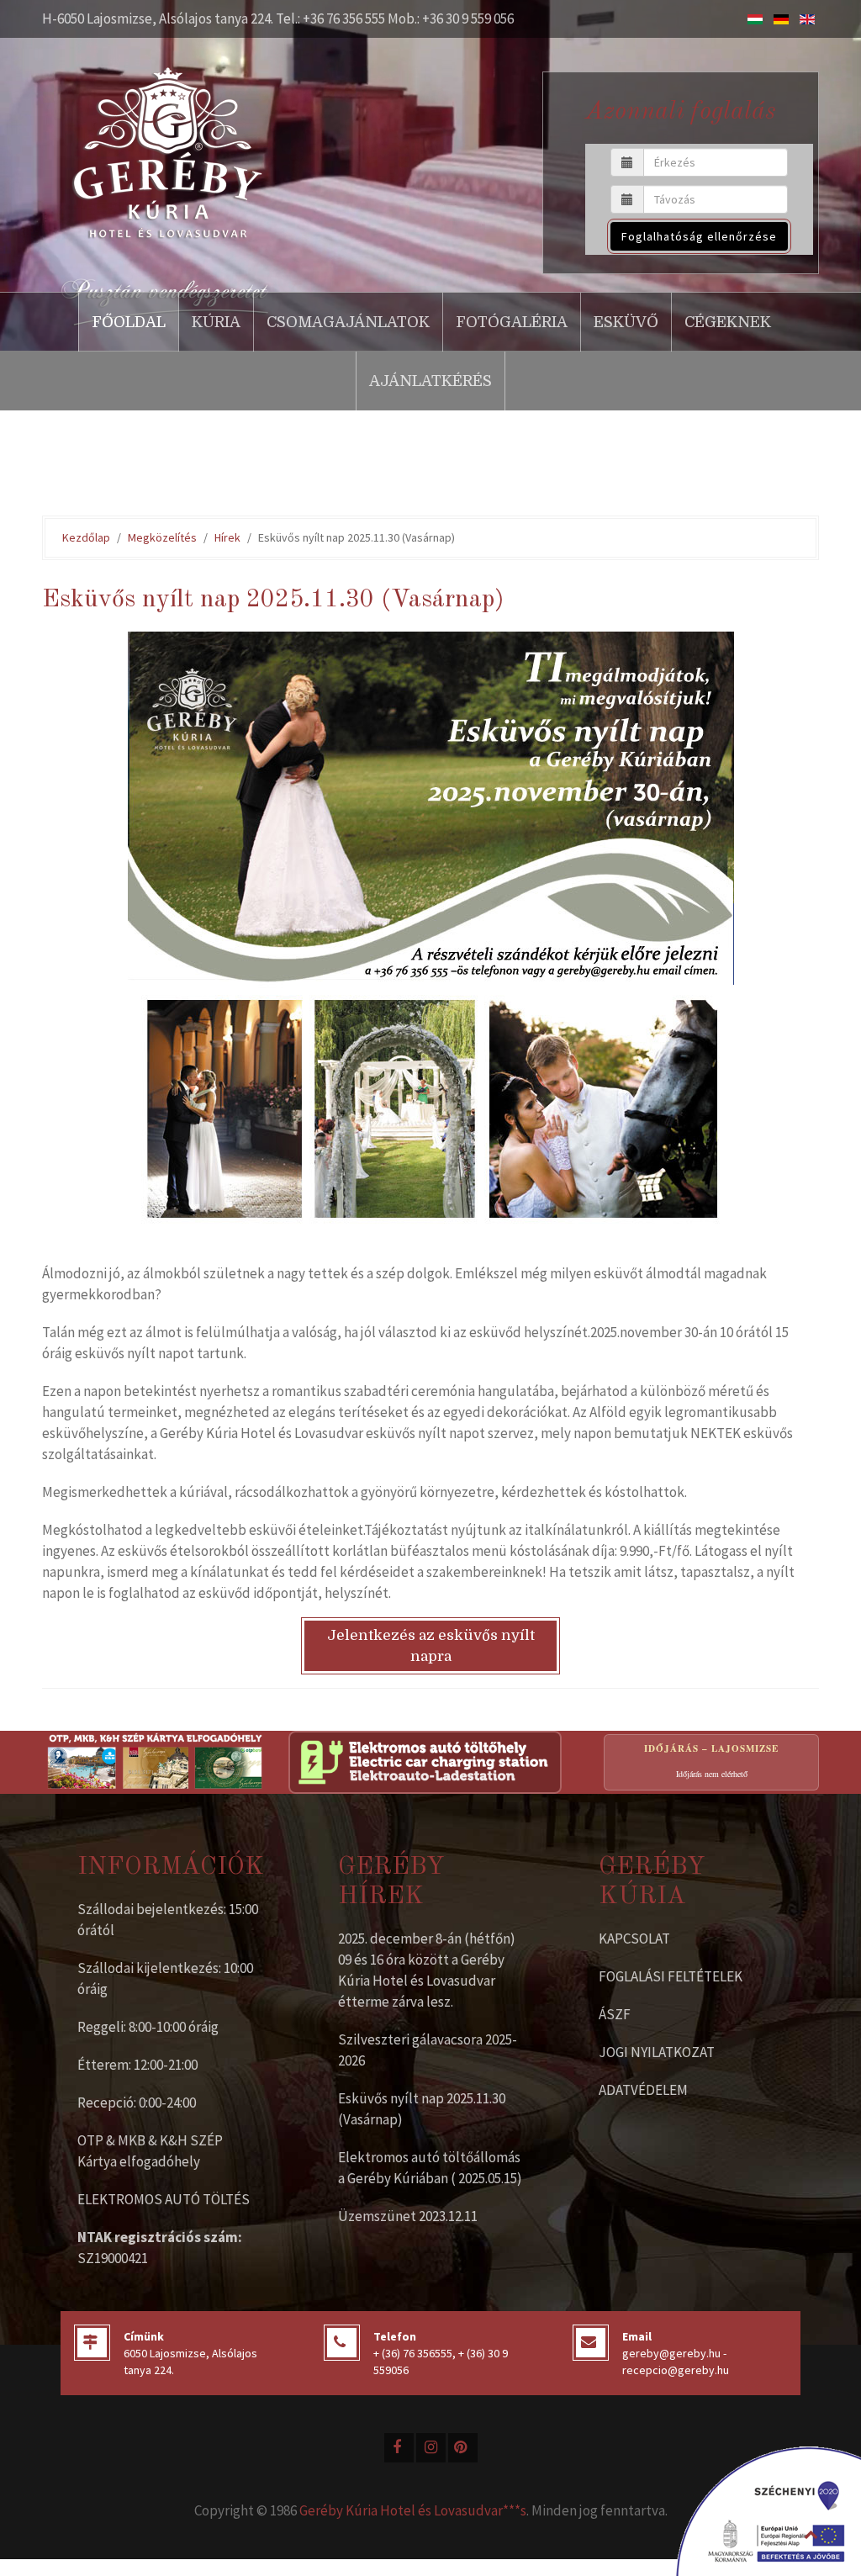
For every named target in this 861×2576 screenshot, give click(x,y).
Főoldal (129, 322)
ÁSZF (615, 2014)
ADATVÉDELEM (643, 2090)
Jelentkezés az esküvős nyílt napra (431, 1646)
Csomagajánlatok (348, 322)
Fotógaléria (512, 322)
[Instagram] (431, 2448)
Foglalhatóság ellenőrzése (699, 236)
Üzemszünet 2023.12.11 (408, 2216)
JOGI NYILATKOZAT (657, 2052)
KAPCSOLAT (634, 1939)
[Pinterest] (463, 2448)
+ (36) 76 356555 (413, 2353)
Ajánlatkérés (430, 381)
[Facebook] (399, 2448)
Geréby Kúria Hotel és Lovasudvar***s (413, 2510)
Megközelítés (162, 537)
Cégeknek (728, 322)
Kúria (216, 322)
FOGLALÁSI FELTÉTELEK (671, 1976)
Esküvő (626, 322)
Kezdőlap (86, 537)
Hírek (227, 537)
